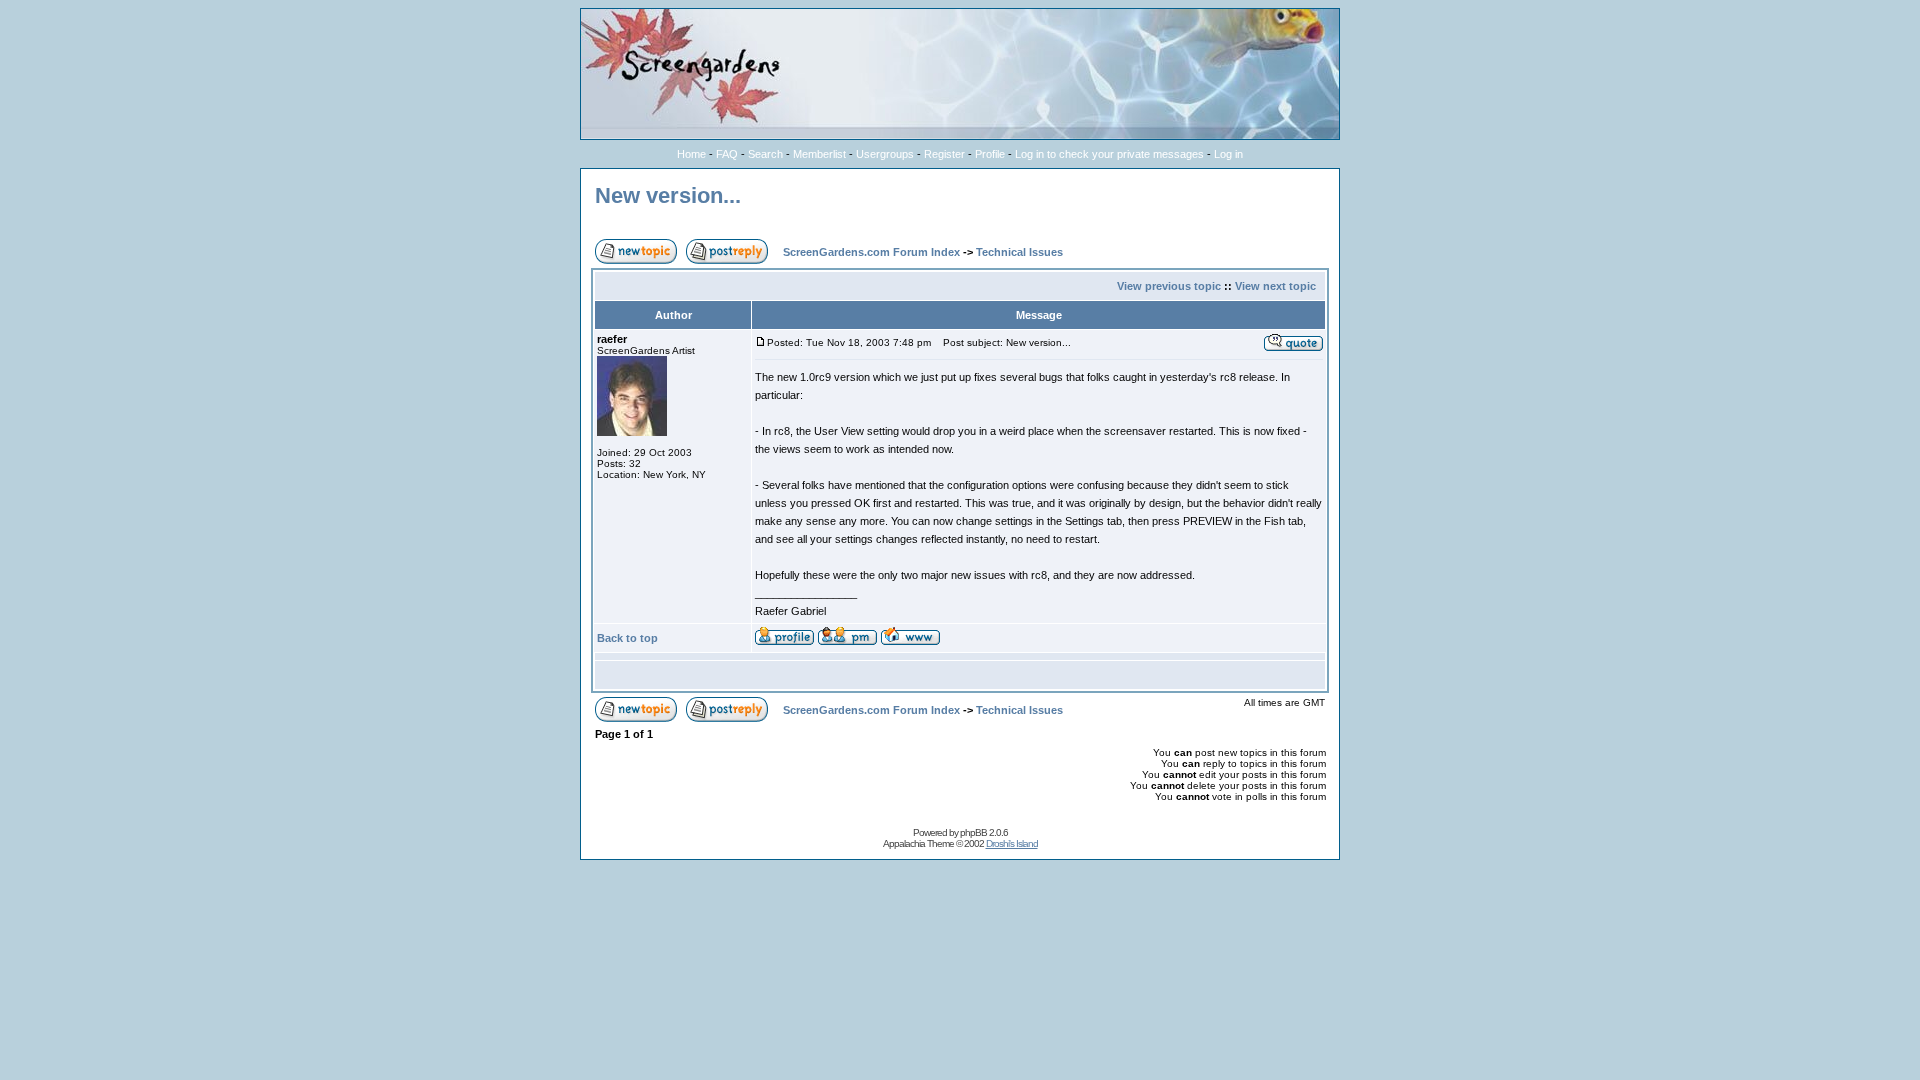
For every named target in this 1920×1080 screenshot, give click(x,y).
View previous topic (1169, 286)
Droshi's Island (1012, 843)
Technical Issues (1019, 252)
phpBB (973, 832)
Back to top (627, 638)
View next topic (1275, 286)
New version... (668, 195)
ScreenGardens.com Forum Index (871, 252)
